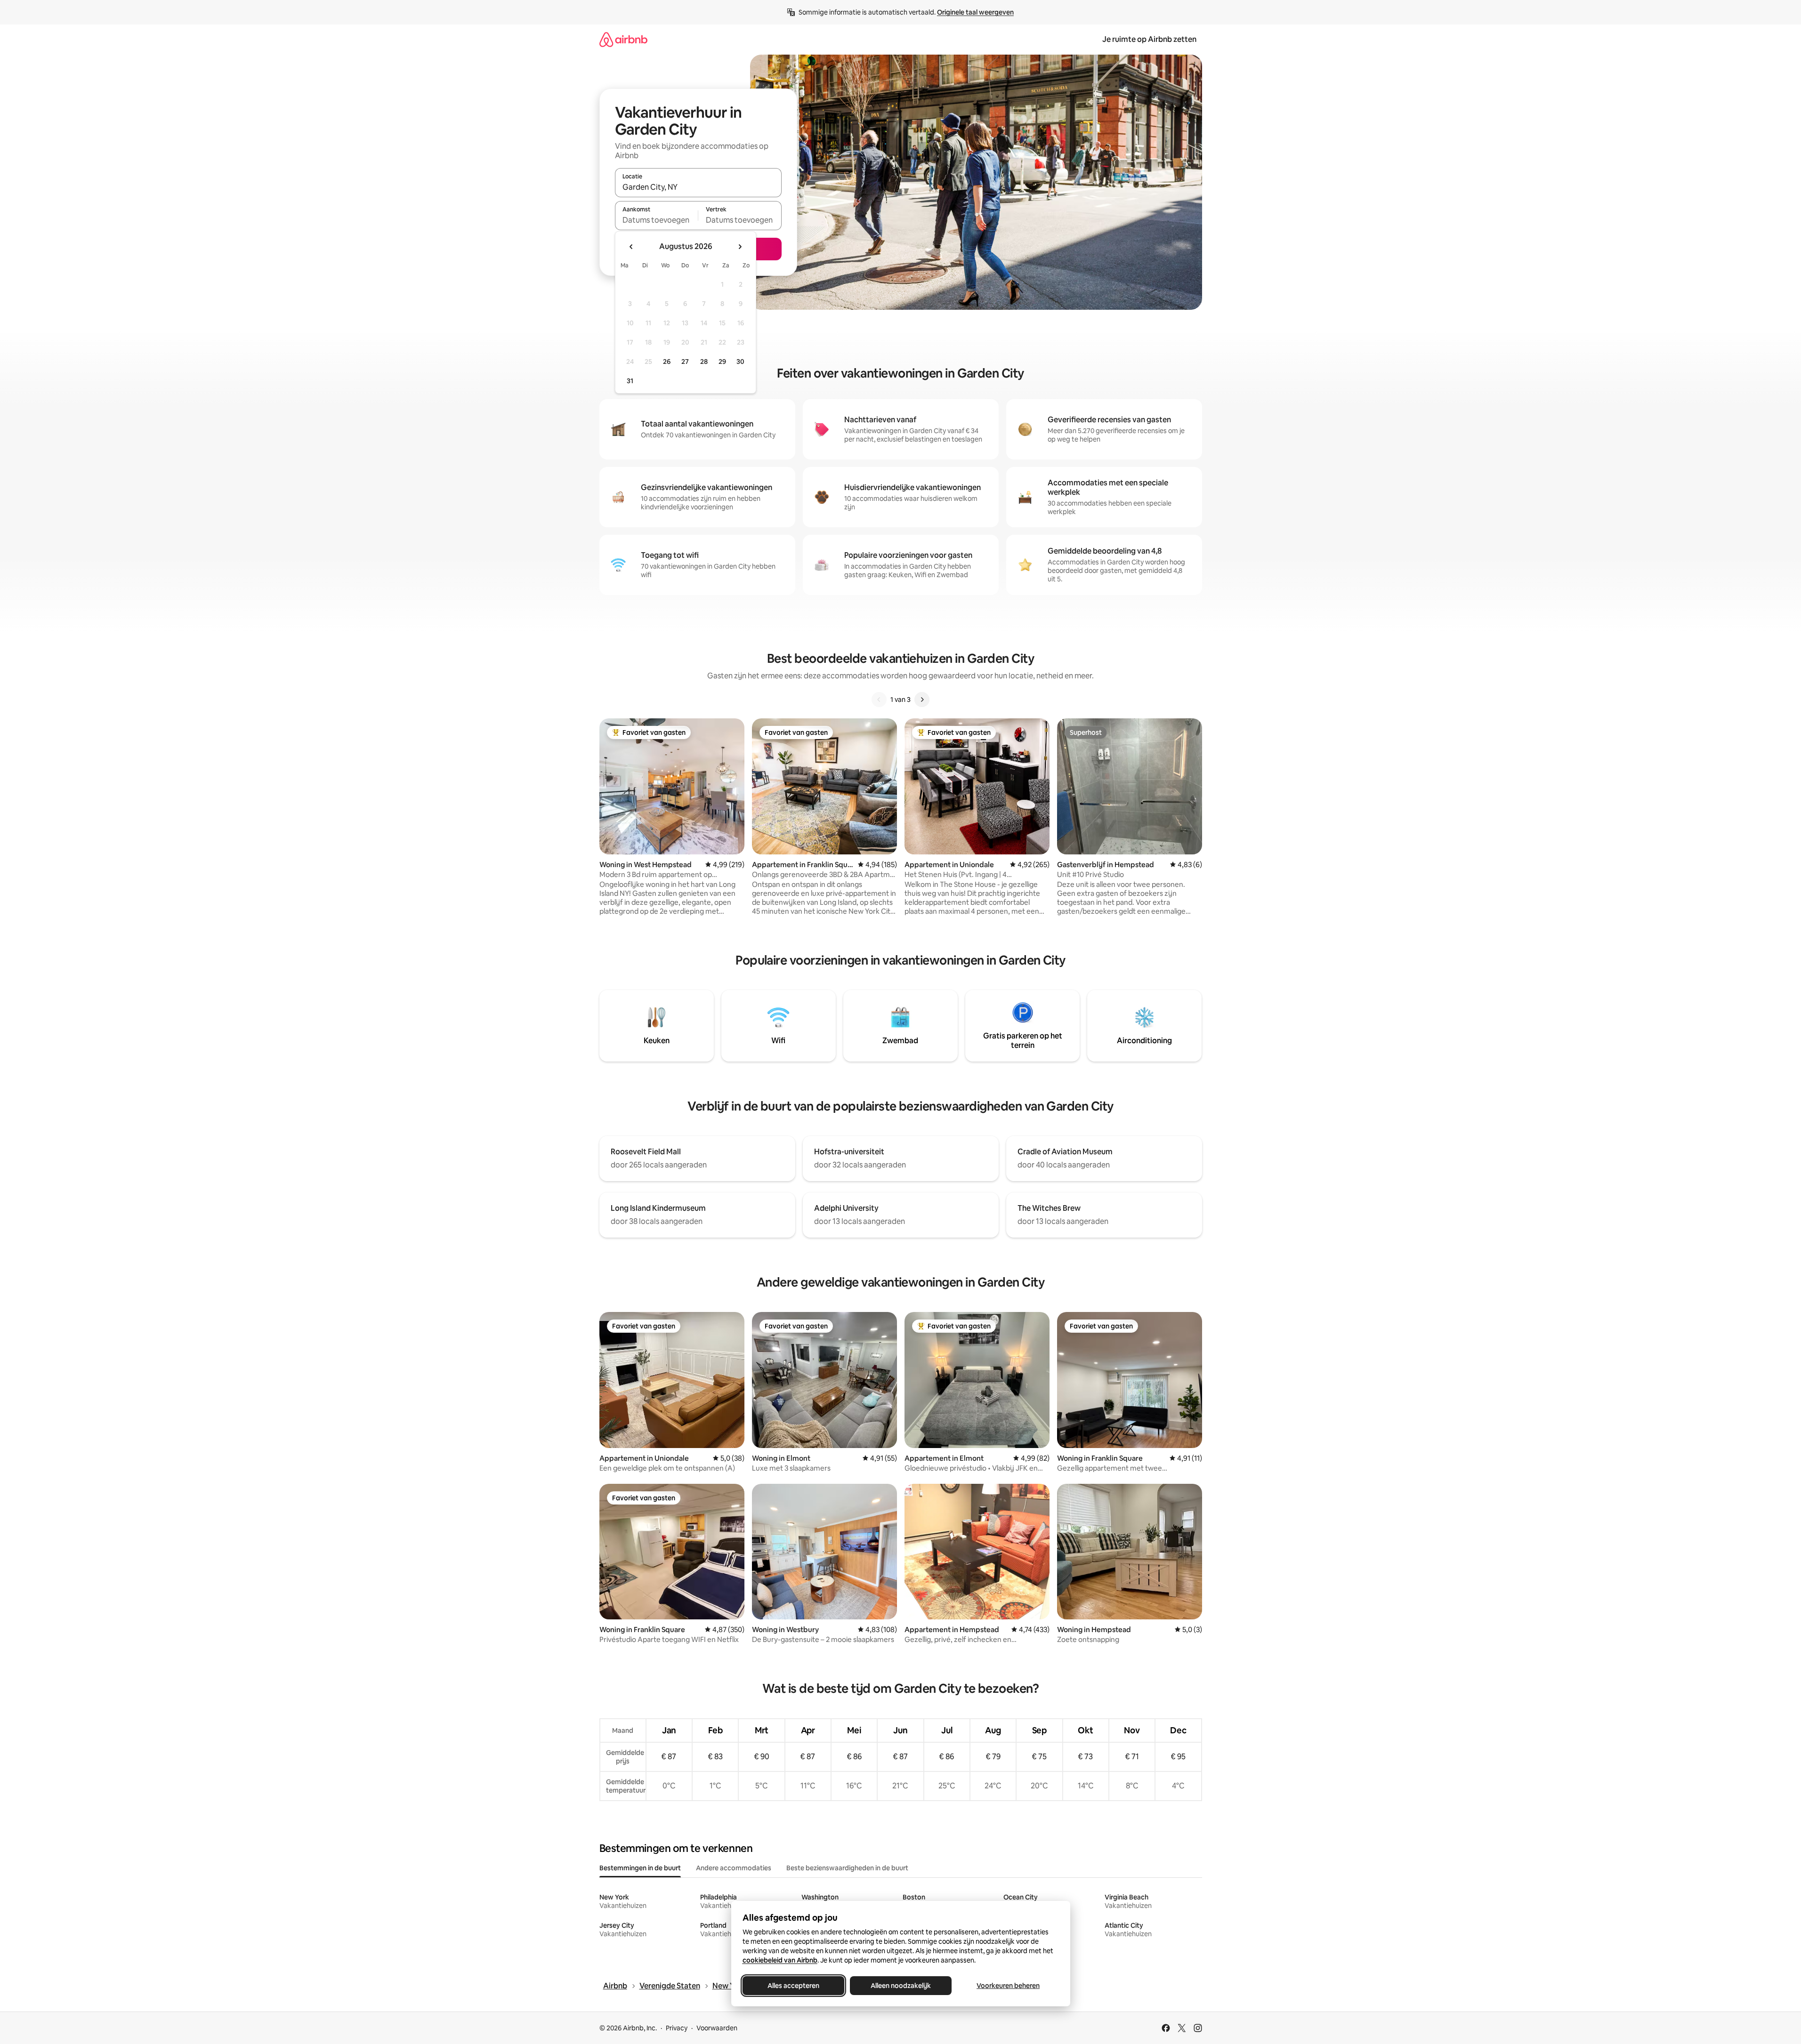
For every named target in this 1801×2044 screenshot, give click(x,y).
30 (740, 362)
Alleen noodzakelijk (901, 1986)
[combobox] (698, 187)
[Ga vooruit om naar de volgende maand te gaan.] (740, 247)
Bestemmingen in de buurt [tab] (640, 1868)
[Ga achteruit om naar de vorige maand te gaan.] (631, 247)
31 (630, 381)
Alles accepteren (793, 1986)
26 (667, 362)
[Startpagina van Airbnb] (623, 39)
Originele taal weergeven (975, 12)
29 (722, 362)
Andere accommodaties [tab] (734, 1868)
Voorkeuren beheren (1008, 1986)
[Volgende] (922, 700)
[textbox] (657, 220)
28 (704, 362)
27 (685, 362)
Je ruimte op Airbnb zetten (1149, 39)
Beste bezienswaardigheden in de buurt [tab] (847, 1868)
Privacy (677, 2028)
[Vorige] (879, 700)
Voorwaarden (717, 2028)
